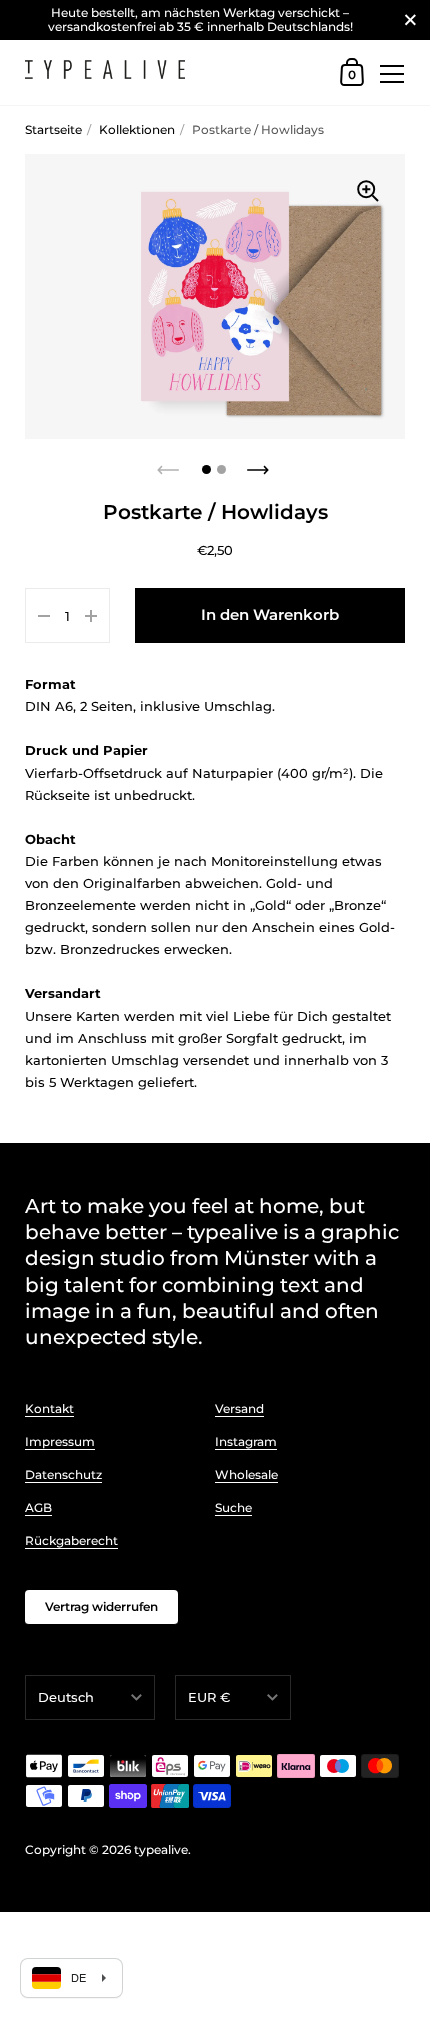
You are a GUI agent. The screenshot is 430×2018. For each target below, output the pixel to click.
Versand (239, 1408)
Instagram (246, 1441)
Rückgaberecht (71, 1540)
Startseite (53, 129)
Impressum (60, 1441)
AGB (38, 1507)
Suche (233, 1507)
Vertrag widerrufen (101, 1606)
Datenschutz (63, 1474)
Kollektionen (137, 129)
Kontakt (49, 1408)
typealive (161, 1849)
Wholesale (246, 1474)
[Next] (260, 464)
